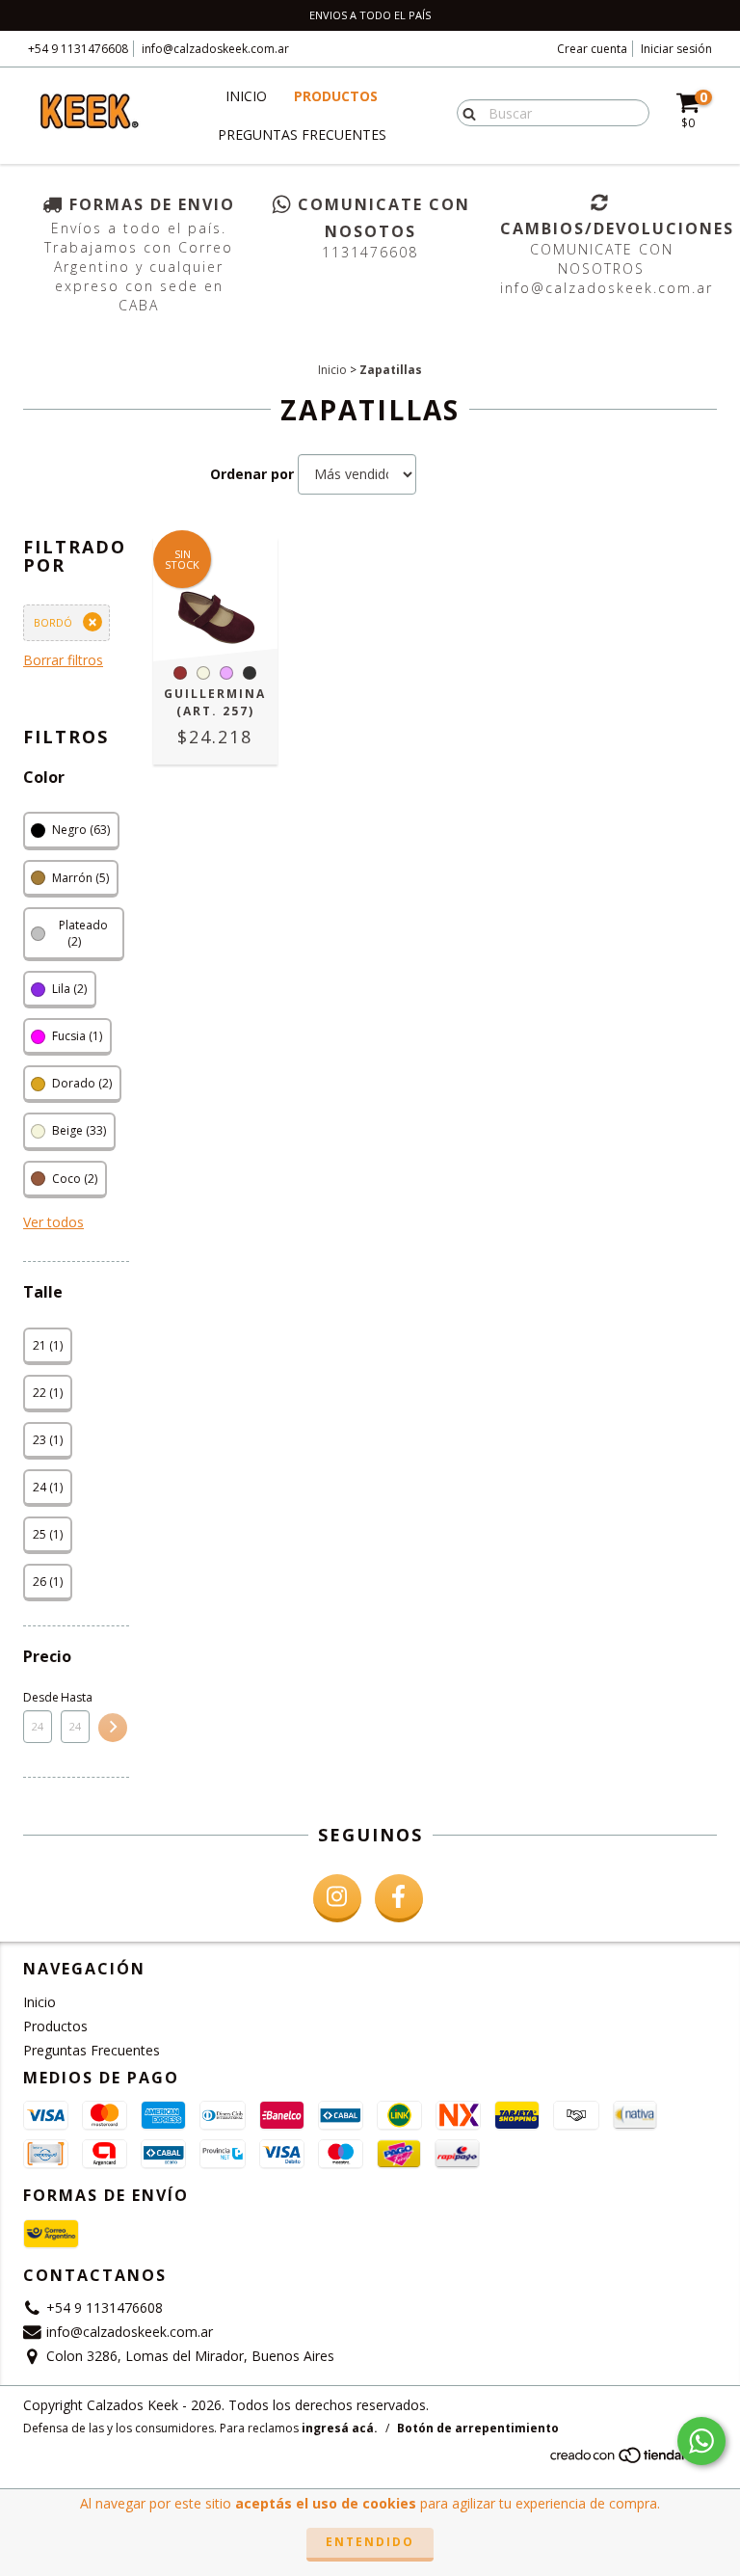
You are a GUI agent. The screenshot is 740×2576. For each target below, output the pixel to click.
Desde (38, 1697)
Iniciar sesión (676, 49)
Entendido (370, 2542)
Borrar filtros (63, 660)
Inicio (246, 96)
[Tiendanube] (633, 2461)
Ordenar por (252, 474)
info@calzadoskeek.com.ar (215, 49)
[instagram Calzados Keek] (337, 1898)
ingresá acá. (340, 2428)
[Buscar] (465, 112)
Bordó (53, 622)
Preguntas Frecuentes (302, 134)
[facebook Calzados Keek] (399, 1898)
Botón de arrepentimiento (478, 2428)
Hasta (75, 1697)
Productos (336, 96)
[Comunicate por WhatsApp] (701, 2441)
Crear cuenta (592, 49)
